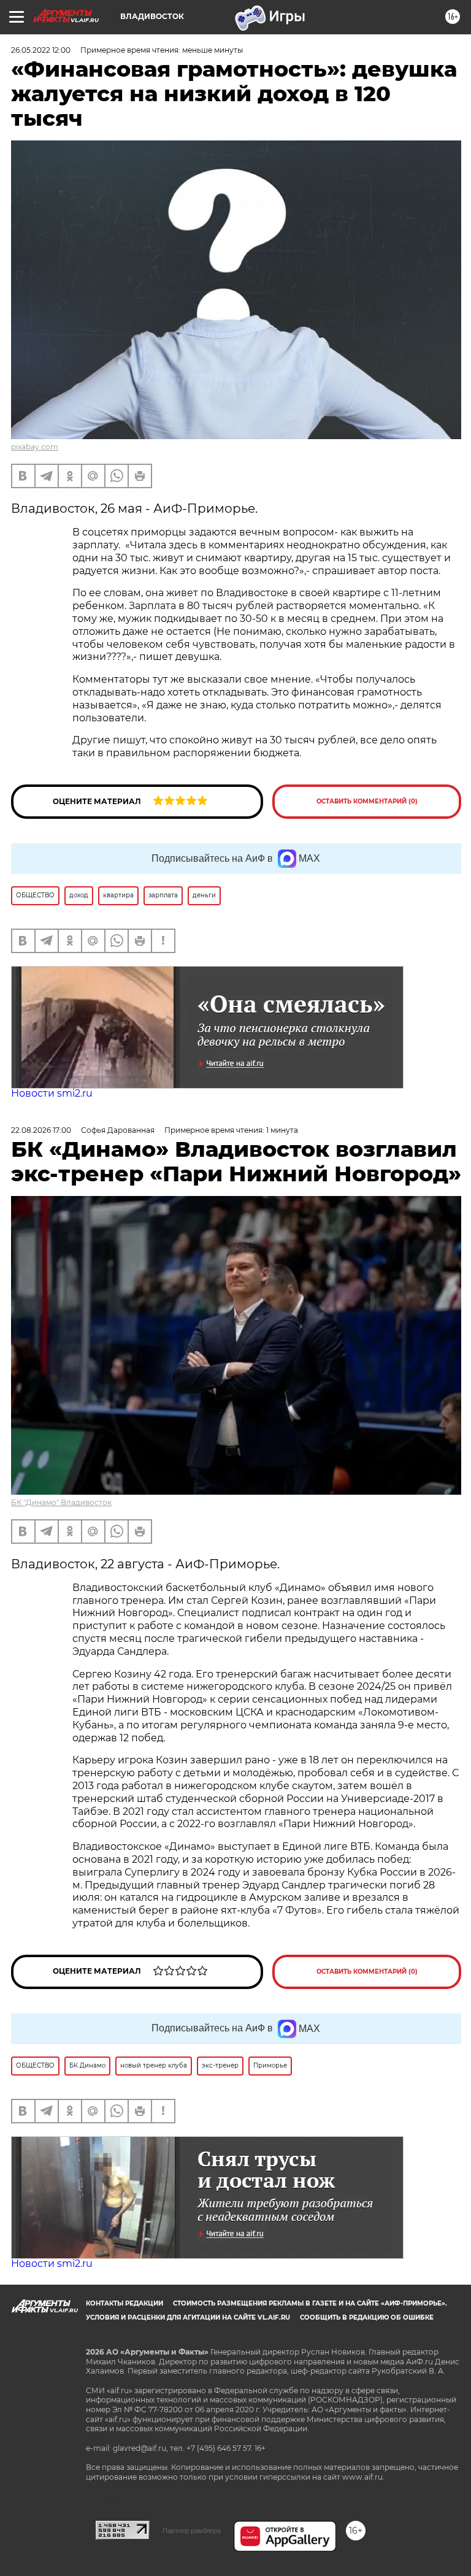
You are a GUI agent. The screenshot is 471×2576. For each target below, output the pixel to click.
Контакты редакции (124, 2303)
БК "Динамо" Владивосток (61, 1502)
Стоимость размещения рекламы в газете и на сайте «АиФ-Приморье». (310, 2303)
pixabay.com (35, 447)
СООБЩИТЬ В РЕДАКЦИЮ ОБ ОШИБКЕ (367, 2317)
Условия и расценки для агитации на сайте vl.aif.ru (188, 2317)
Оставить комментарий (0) (367, 801)
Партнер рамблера (192, 2531)
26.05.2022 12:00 (41, 50)
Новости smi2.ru (52, 1093)
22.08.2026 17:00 (41, 1130)
